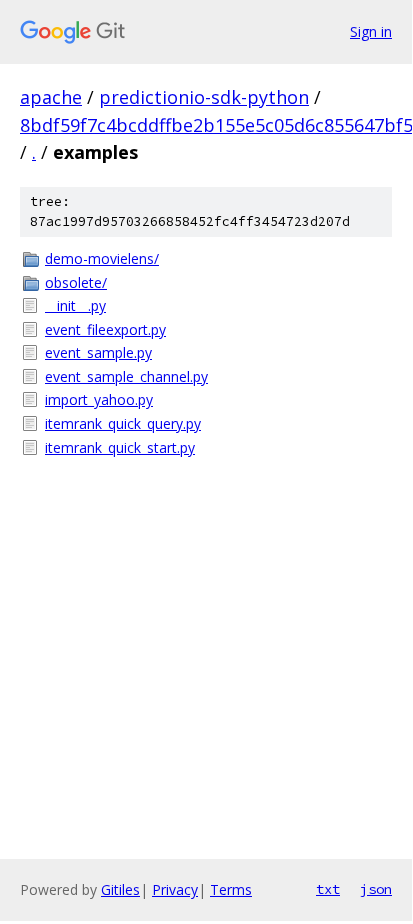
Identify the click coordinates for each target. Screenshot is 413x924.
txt (328, 889)
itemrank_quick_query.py (123, 423)
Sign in (371, 31)
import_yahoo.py (99, 399)
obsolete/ (76, 282)
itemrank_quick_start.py (120, 447)
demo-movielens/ (102, 258)
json (376, 889)
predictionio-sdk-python (204, 97)
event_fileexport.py (105, 329)
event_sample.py (98, 352)
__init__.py (75, 305)
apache (51, 97)
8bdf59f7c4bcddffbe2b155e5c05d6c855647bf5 (216, 125)
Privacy (175, 889)
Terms (231, 889)
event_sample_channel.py (126, 376)
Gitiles (120, 889)
